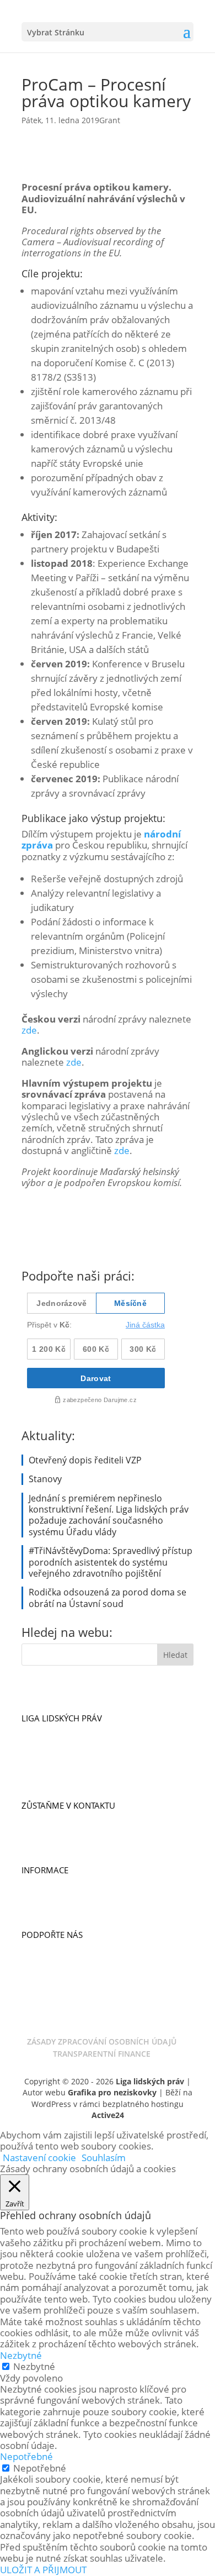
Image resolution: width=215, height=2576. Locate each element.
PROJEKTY (40, 1776)
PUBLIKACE (43, 1883)
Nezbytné (34, 2366)
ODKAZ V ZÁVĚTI (53, 1982)
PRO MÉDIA (44, 1894)
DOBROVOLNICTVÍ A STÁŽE (73, 1841)
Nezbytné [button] (21, 2355)
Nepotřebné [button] (26, 2456)
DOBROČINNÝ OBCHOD (67, 1970)
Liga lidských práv (150, 2081)
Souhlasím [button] (104, 2158)
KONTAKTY (42, 1830)
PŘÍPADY (38, 1764)
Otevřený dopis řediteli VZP (85, 1460)
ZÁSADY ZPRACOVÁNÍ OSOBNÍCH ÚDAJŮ (102, 2042)
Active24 (108, 2115)
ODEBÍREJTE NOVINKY (63, 1818)
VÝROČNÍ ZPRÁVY (55, 1905)
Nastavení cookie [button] (39, 2158)
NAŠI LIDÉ (40, 1753)
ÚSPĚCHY (39, 1742)
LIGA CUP (40, 1959)
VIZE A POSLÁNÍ (52, 1731)
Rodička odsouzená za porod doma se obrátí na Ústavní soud (108, 1598)
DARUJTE (38, 1947)
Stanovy (45, 1479)
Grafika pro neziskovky (112, 2092)
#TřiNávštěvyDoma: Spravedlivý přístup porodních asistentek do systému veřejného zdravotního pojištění (111, 1562)
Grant (110, 120)
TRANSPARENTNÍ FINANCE (102, 2054)
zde (29, 1030)
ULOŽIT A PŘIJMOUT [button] (43, 2570)
